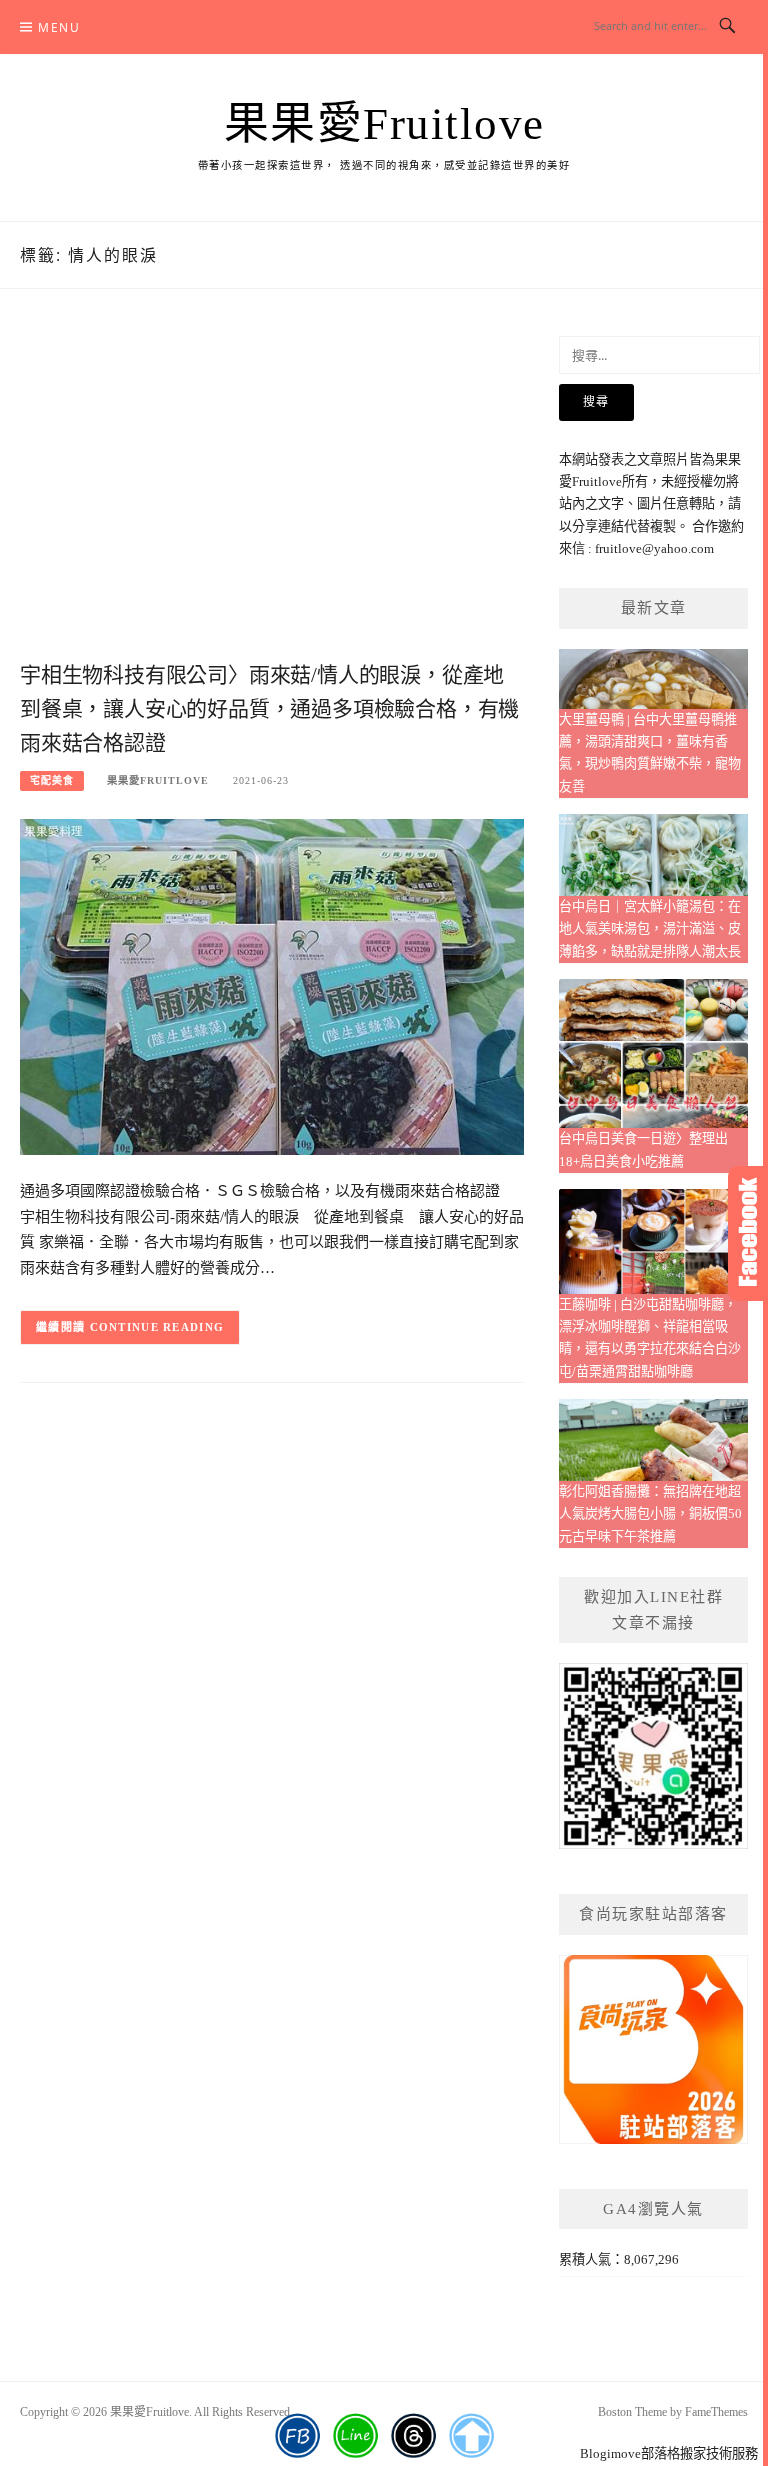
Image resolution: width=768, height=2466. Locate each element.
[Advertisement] (272, 496)
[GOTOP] (471, 2436)
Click (748, 1233)
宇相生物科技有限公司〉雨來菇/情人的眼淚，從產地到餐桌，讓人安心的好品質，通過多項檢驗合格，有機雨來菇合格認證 (269, 709)
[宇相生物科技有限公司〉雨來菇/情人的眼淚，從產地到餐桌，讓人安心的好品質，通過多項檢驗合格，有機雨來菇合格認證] (272, 985)
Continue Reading (157, 1327)
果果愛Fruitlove (384, 124)
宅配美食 (52, 780)
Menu (59, 27)
